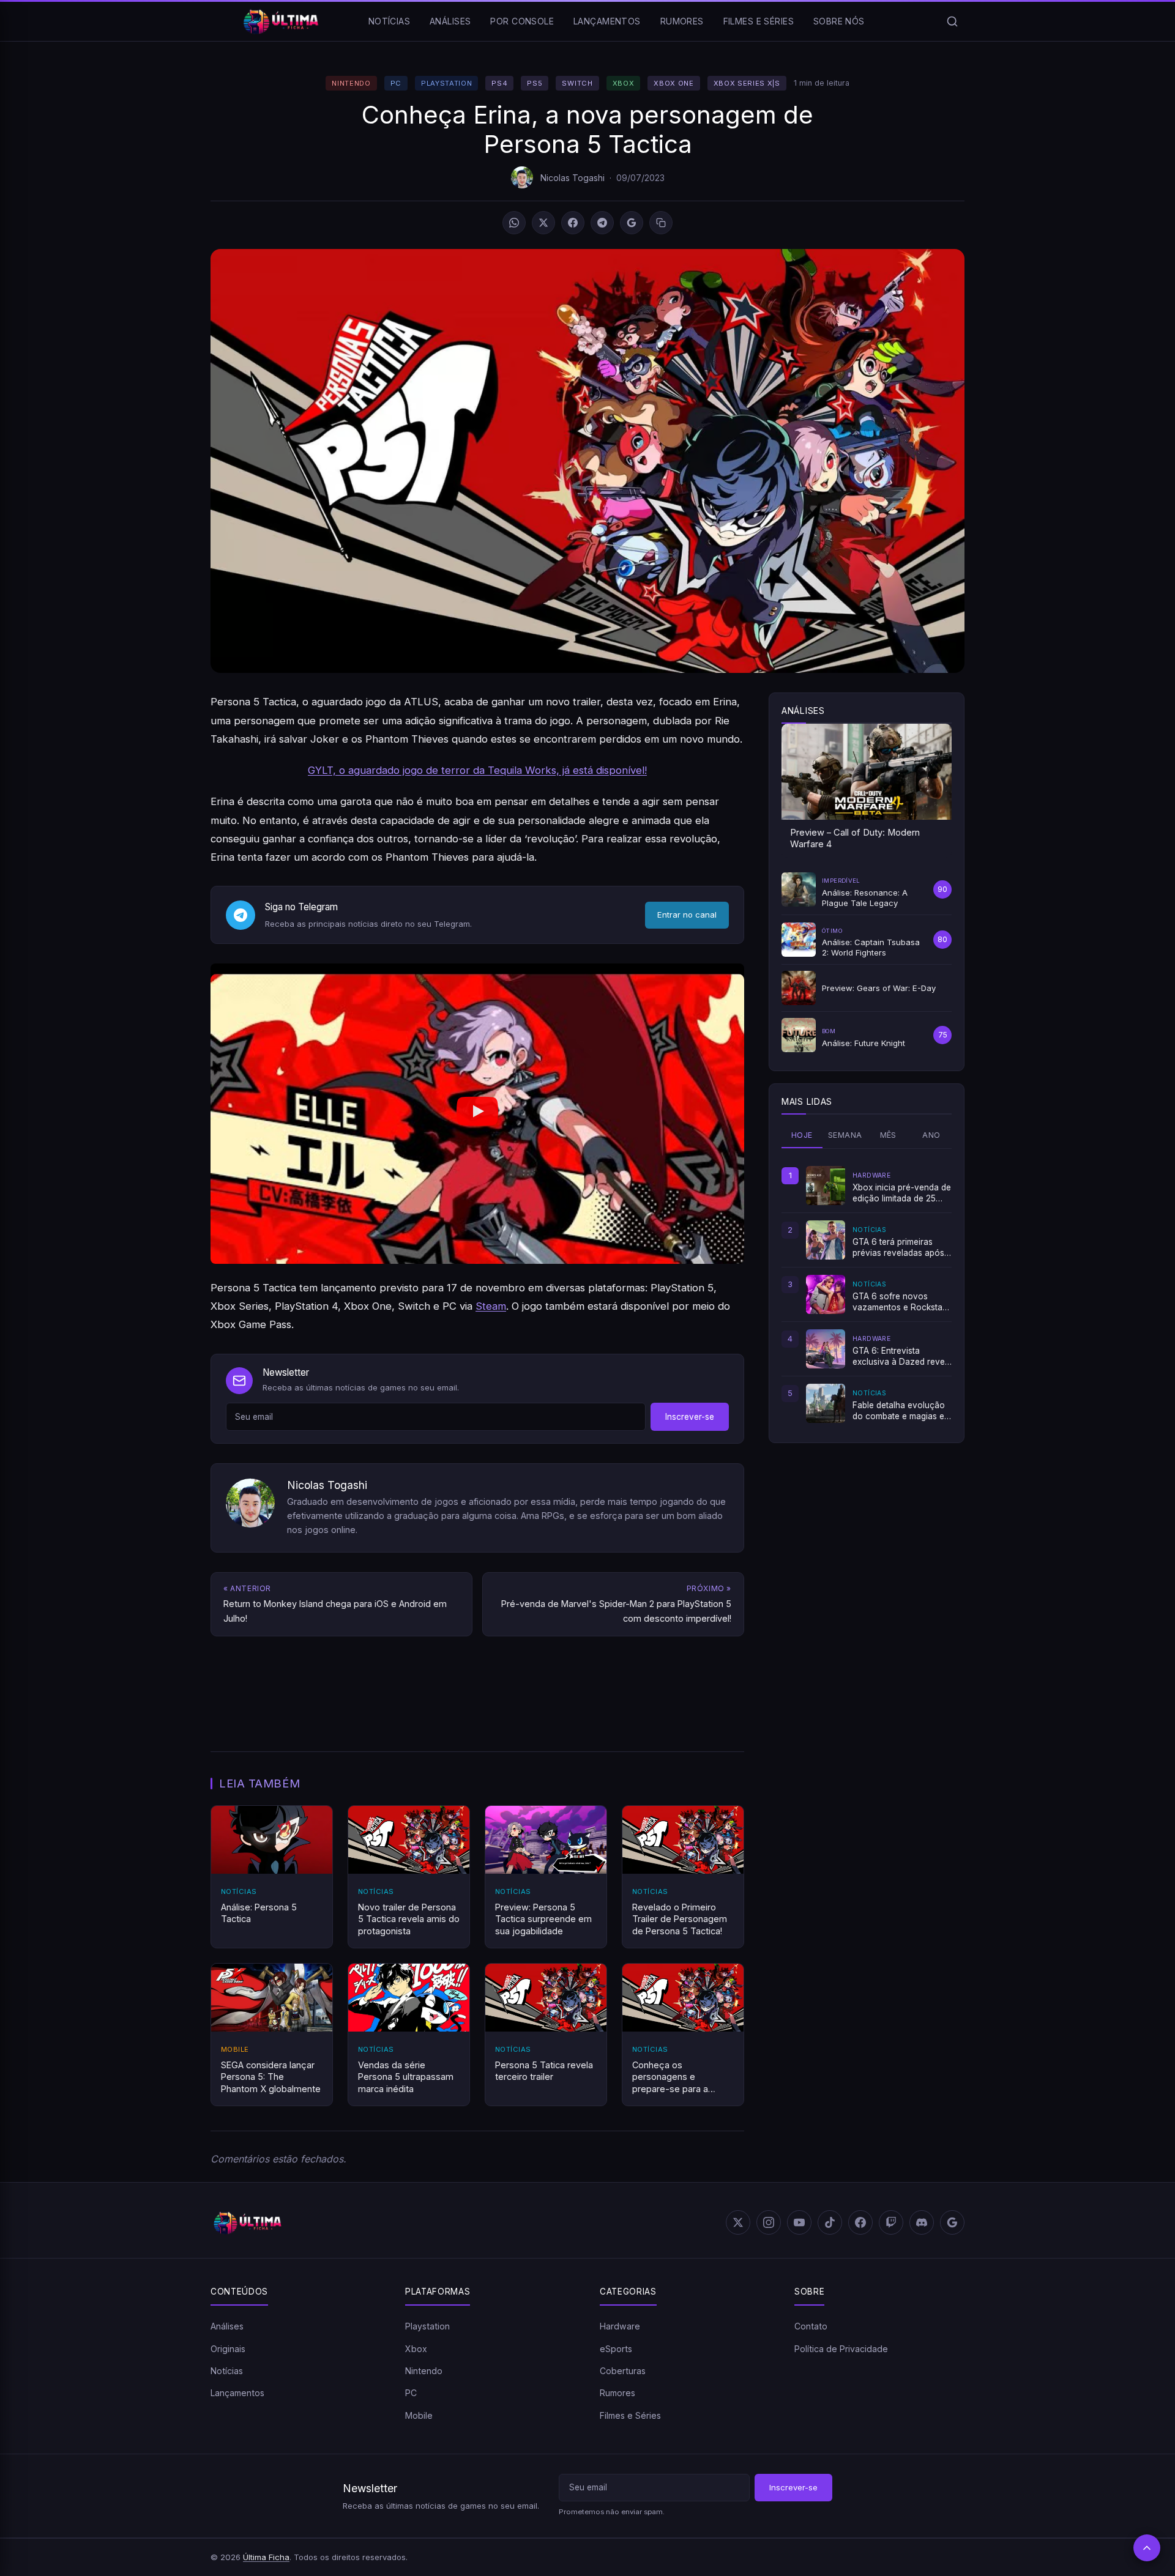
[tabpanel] (867, 1294)
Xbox (624, 83)
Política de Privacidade (841, 2349)
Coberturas (623, 2371)
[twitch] (891, 2222)
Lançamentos (607, 21)
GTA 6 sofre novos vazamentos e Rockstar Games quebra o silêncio (901, 1302)
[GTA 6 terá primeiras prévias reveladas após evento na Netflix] (826, 1240)
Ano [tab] (931, 1135)
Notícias (389, 21)
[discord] (922, 2222)
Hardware (620, 2326)
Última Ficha (266, 2557)
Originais (228, 2349)
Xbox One (673, 83)
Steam (491, 1306)
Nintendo (351, 83)
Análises (450, 21)
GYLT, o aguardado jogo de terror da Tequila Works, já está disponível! (477, 770)
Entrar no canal (687, 915)
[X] (543, 223)
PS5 (535, 83)
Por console (522, 21)
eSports (616, 2349)
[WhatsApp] (514, 223)
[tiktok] (830, 2222)
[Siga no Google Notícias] (632, 223)
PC (396, 83)
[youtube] (799, 2222)
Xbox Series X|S (747, 83)
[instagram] (769, 2222)
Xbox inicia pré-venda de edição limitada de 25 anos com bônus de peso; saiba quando (902, 1193)
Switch (577, 83)
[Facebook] (573, 223)
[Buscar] (952, 21)
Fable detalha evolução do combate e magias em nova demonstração (902, 1411)
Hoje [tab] (802, 1135)
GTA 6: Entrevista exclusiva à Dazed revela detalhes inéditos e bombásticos (902, 1357)
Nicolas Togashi (573, 178)
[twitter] (738, 2222)
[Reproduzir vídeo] (477, 1114)
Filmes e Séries (759, 21)
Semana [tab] (845, 1135)
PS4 (499, 83)
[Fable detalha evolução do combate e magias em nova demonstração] (826, 1403)
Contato (811, 2326)
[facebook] (860, 2222)
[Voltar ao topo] (1147, 2548)
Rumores (682, 21)
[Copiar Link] (661, 223)
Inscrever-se (690, 1417)
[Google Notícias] (952, 2222)
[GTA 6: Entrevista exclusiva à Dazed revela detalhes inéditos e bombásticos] (826, 1349)
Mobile (419, 2415)
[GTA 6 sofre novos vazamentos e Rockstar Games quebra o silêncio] (826, 1294)
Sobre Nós (839, 21)
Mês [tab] (888, 1135)
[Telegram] (602, 223)
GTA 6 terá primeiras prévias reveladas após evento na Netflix (898, 1248)
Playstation (446, 83)
